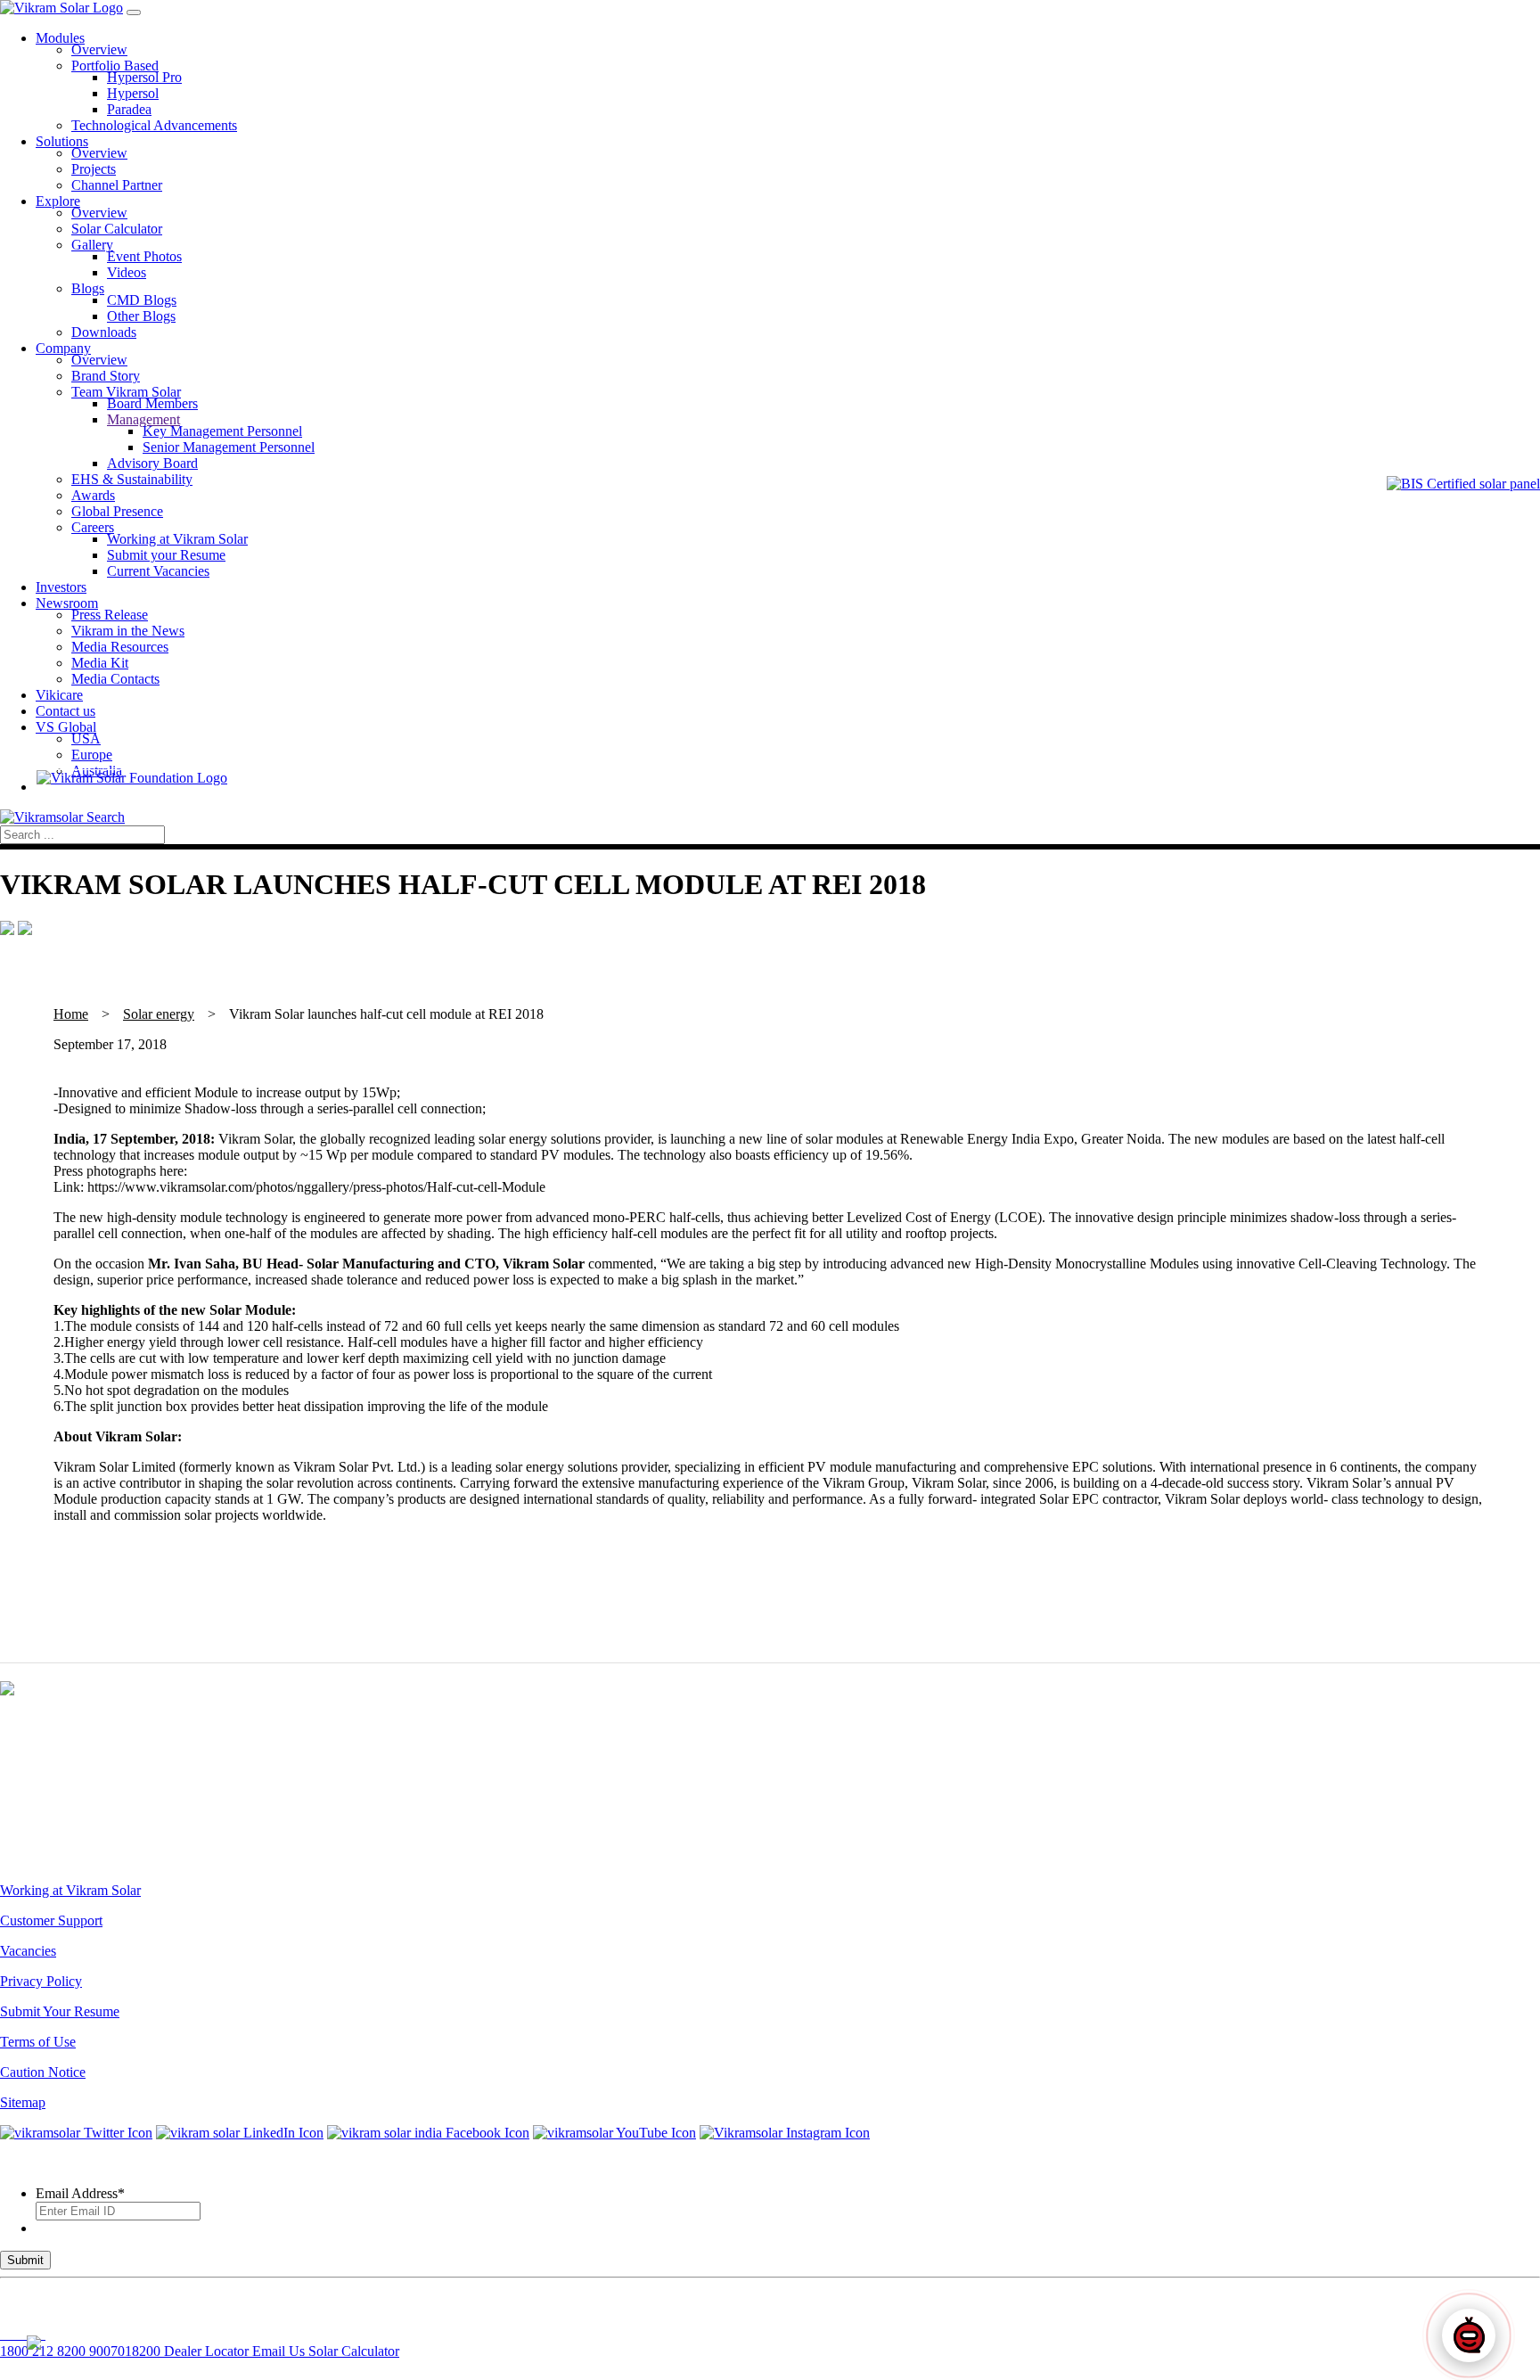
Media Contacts (115, 679)
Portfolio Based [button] (115, 66)
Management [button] (143, 419)
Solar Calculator (117, 229)
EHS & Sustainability (132, 479)
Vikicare (59, 695)
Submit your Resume (166, 555)
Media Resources (120, 647)
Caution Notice (43, 2072)
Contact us (66, 711)
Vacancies (28, 1951)
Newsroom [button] (67, 603)
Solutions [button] (62, 141)
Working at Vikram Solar (177, 539)
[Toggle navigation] (134, 12)
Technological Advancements (154, 125)
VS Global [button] (66, 727)
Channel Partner (117, 185)
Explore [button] (58, 201)
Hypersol (133, 93)
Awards (93, 495)
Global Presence (117, 511)
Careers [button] (93, 527)
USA (86, 739)
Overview (99, 49)
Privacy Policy (41, 1981)
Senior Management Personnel (229, 447)
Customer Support (51, 1920)
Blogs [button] (88, 288)
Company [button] (63, 348)
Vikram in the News (128, 631)
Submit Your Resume (60, 2011)
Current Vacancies (158, 571)
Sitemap (23, 2102)
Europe (92, 755)
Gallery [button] (92, 245)
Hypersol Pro (144, 77)
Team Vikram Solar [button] (126, 392)
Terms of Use (38, 2042)
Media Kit (100, 663)
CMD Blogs (142, 300)
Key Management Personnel (222, 431)
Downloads (104, 332)
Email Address (80, 2193)
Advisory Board (152, 463)
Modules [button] (60, 38)
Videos (127, 272)
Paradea (129, 109)
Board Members (152, 403)
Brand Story (106, 376)
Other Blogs (141, 316)
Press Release (110, 615)
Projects (94, 169)
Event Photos (144, 256)
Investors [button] (61, 587)
